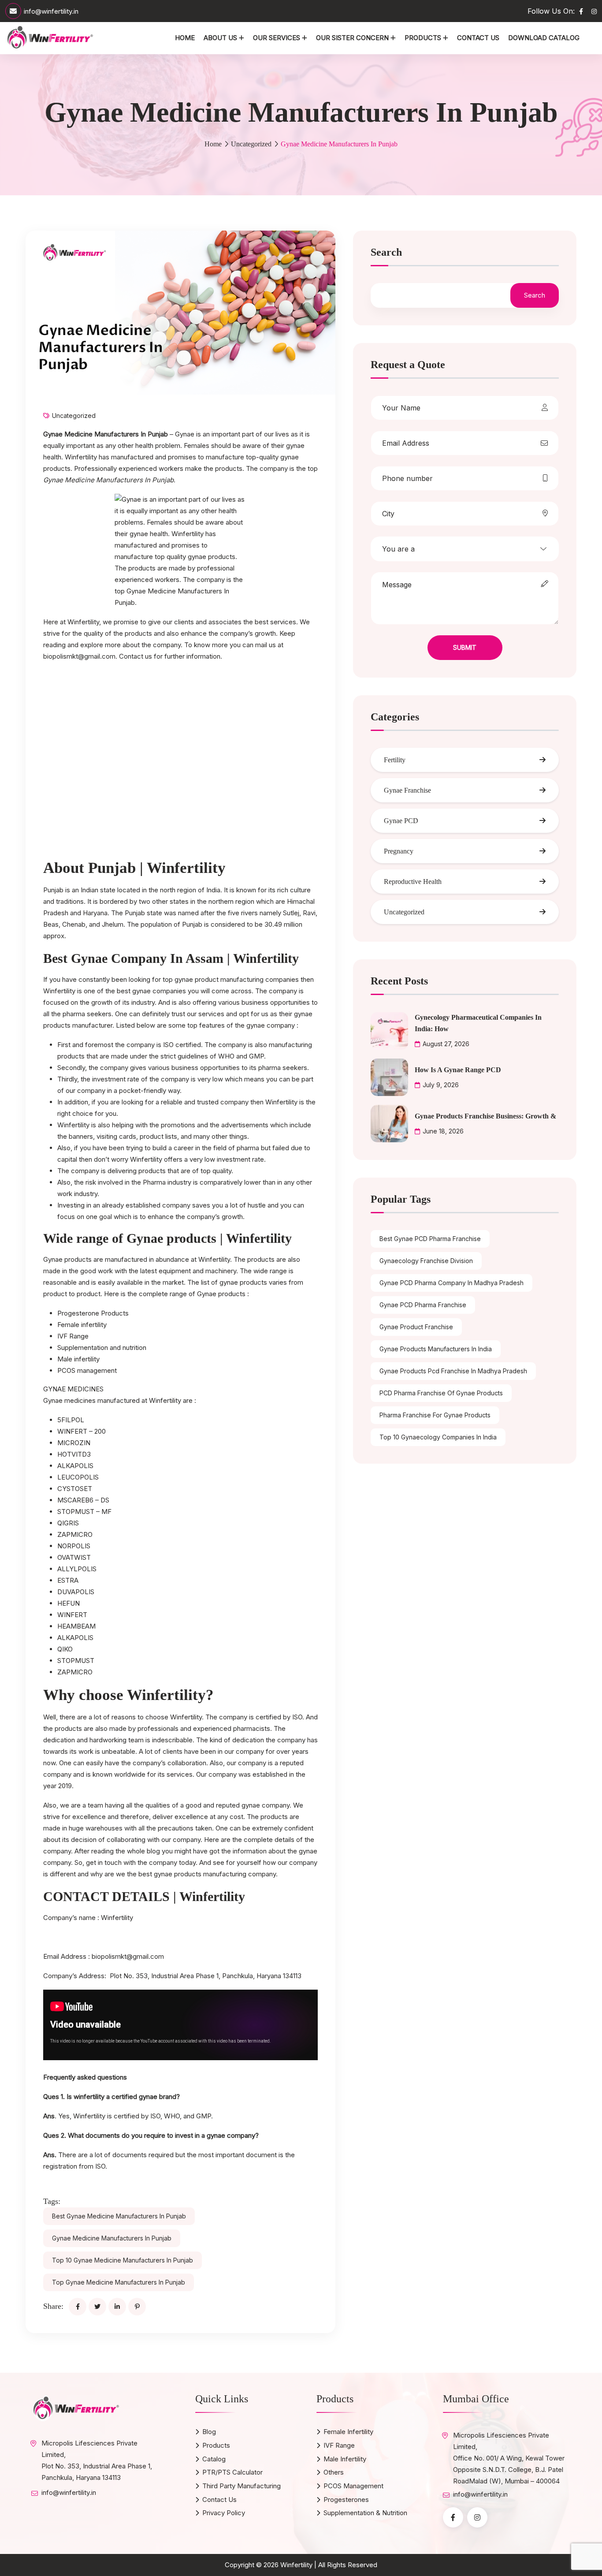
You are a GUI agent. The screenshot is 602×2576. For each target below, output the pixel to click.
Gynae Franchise (407, 790)
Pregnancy (399, 851)
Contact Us (478, 38)
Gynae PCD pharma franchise (423, 1305)
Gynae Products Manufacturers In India (436, 1349)
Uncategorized (251, 144)
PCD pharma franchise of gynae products (441, 1393)
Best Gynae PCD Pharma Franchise (430, 1239)
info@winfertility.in (51, 11)
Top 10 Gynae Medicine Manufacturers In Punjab (123, 2260)
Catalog (214, 2459)
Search (386, 252)
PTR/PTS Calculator (232, 2472)
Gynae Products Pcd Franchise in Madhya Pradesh (453, 1371)
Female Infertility (348, 2432)
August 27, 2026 (446, 1044)
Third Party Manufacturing (242, 2486)
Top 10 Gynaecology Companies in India (438, 1437)
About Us (220, 38)
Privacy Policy (224, 2513)
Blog (209, 2432)
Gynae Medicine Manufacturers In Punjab (112, 2238)
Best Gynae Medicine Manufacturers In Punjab (119, 2216)
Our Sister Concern (352, 38)
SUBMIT (465, 647)
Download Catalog (544, 38)
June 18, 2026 (443, 1131)
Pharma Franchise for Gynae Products (435, 1415)
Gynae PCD (401, 821)
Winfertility (117, 1918)
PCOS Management (353, 2486)
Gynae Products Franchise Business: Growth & (485, 1116)
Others (334, 2472)
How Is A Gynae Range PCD (458, 1070)
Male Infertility (345, 2459)
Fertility (395, 760)
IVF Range (339, 2445)
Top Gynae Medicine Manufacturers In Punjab (119, 2282)
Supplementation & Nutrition (365, 2513)
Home (185, 38)
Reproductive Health (413, 882)
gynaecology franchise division (426, 1261)
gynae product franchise (416, 1327)
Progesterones (346, 2500)
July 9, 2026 (441, 1085)
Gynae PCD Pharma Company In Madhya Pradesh (451, 1283)
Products (423, 38)
